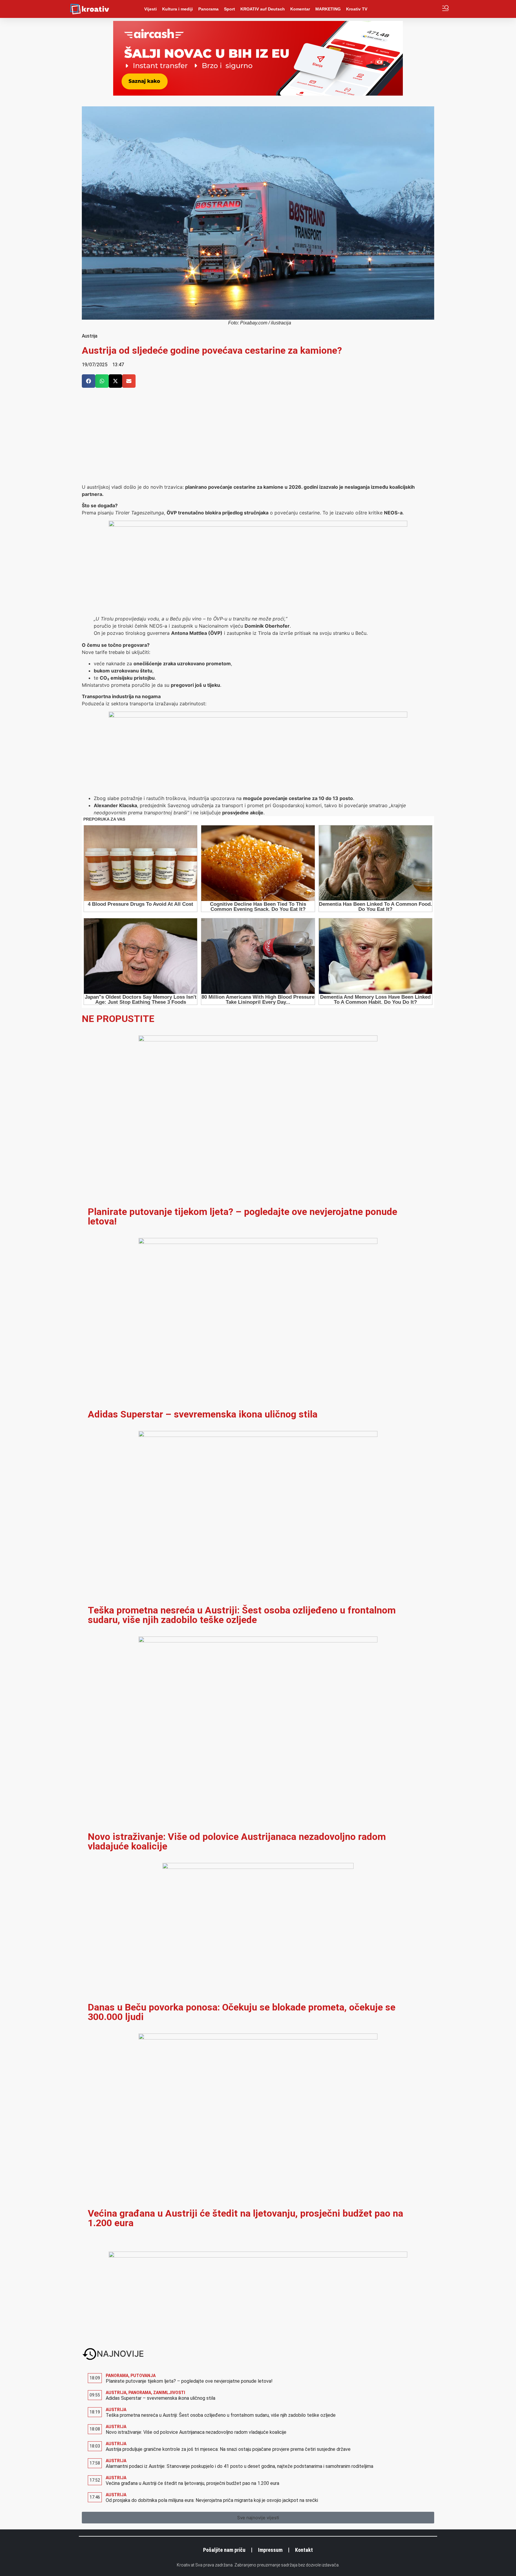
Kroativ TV (357, 9)
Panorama (208, 9)
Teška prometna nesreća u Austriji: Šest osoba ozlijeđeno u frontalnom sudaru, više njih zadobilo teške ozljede (242, 1615)
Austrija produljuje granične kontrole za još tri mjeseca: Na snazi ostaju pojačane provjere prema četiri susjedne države (228, 2449)
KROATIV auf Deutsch (263, 9)
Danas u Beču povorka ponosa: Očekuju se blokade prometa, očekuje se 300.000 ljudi (242, 2012)
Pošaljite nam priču (224, 2550)
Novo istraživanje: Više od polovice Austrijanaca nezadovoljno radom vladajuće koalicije (237, 1841)
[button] (89, 381)
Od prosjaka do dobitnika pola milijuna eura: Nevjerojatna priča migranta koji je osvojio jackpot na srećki (212, 2500)
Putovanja (143, 2376)
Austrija (90, 336)
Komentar (300, 9)
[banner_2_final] (258, 525)
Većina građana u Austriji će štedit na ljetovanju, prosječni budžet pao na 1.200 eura (245, 2218)
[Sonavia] (258, 716)
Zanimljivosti (169, 2393)
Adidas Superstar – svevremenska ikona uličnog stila (203, 1414)
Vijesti (150, 9)
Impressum (270, 2550)
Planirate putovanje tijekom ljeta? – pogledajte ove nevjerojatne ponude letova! (242, 1216)
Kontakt (304, 2550)
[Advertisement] (258, 439)
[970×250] (258, 94)
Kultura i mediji (178, 9)
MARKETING (328, 9)
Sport (229, 9)
